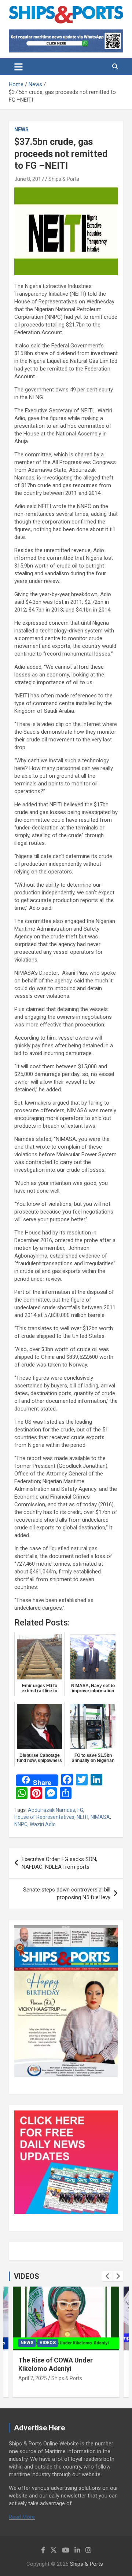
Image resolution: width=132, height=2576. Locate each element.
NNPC (21, 1824)
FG (80, 1810)
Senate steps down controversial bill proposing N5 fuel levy (67, 1893)
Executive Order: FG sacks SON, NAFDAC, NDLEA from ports (59, 1863)
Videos (48, 2343)
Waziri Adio (43, 1824)
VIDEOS (27, 2276)
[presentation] (107, 2276)
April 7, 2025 (33, 2378)
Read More (22, 2517)
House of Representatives (44, 1817)
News (21, 129)
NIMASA (100, 1817)
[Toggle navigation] (19, 67)
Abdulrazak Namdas (52, 1810)
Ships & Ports (64, 179)
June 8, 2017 (29, 179)
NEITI (82, 1817)
